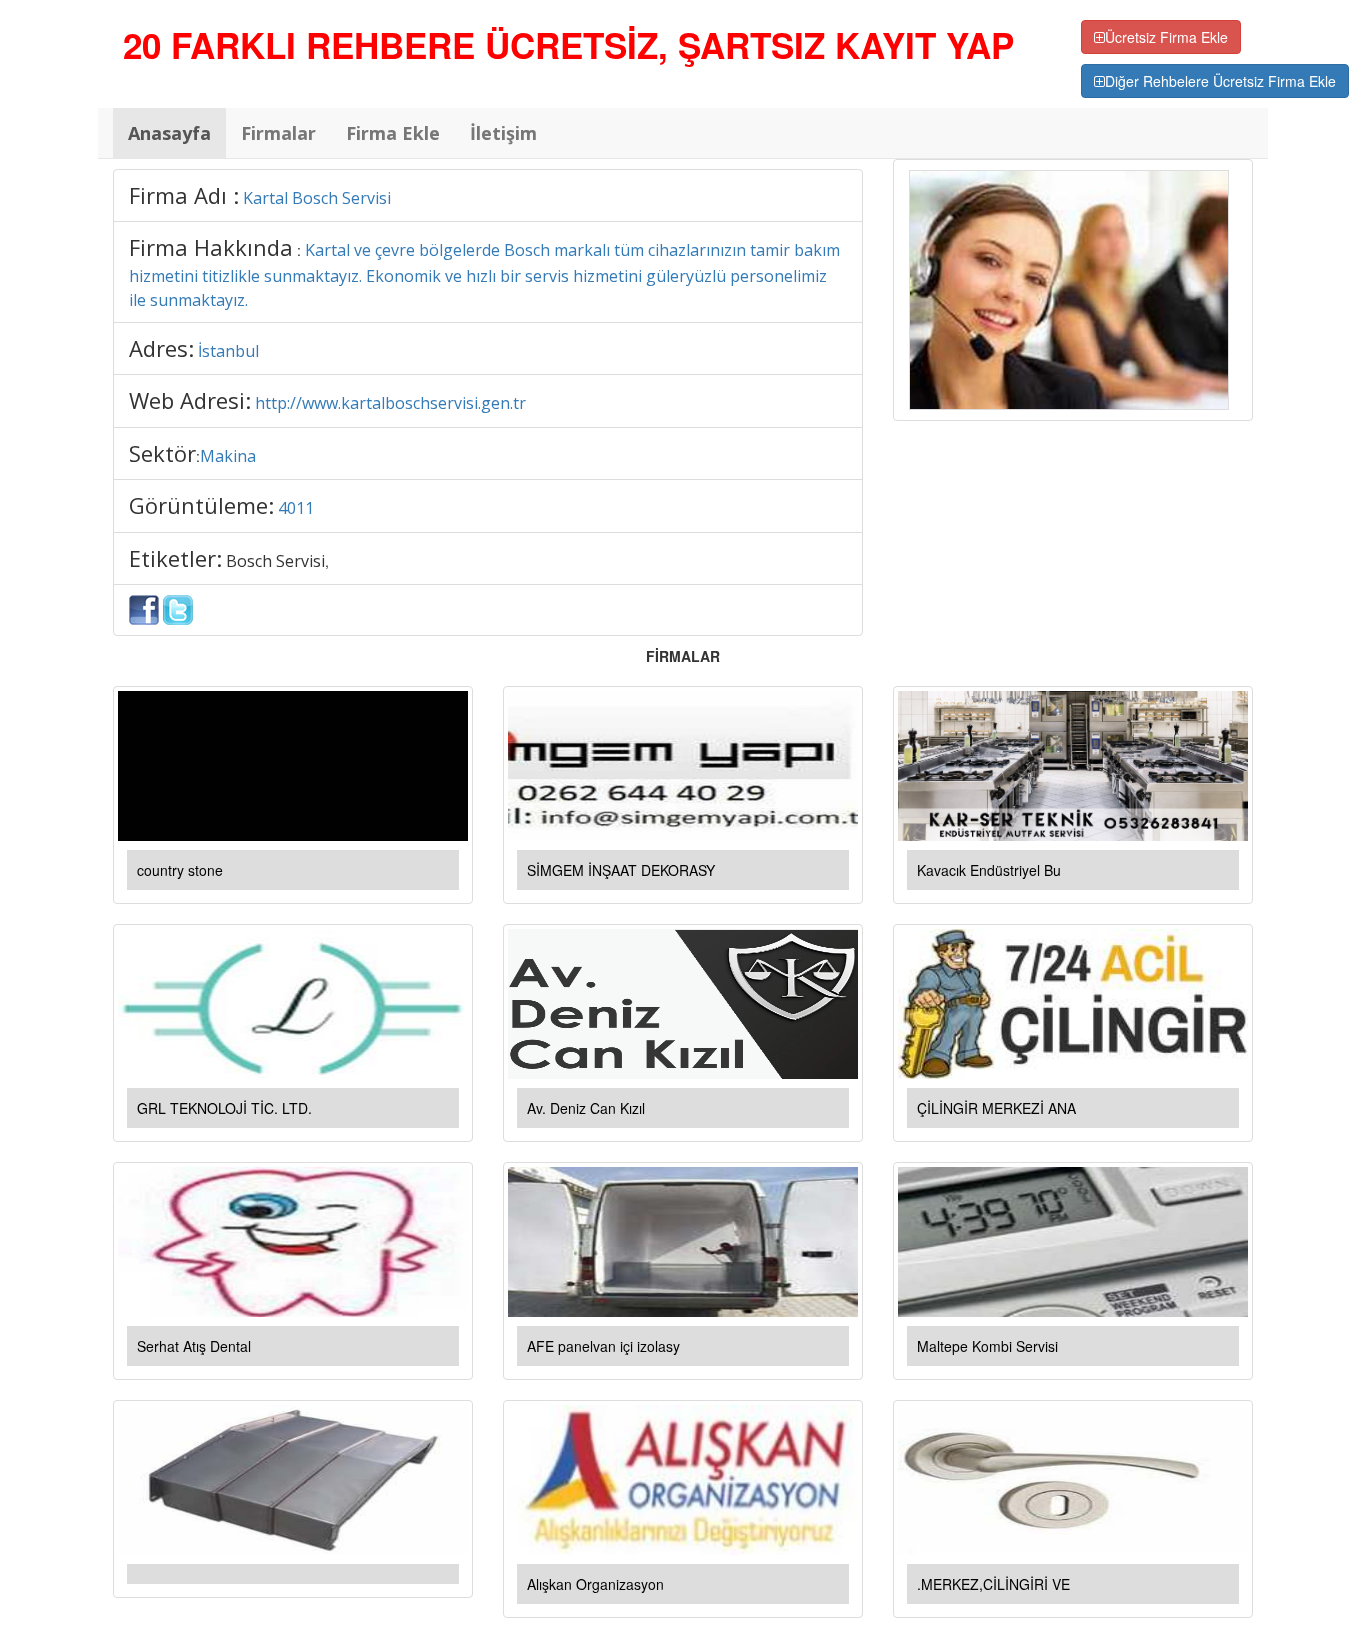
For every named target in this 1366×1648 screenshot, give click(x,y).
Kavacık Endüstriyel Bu (989, 870)
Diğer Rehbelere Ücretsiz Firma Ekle (1220, 81)
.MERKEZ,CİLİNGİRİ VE (993, 1584)
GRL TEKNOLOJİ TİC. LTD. (224, 1108)
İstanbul (228, 351)
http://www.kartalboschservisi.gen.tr (390, 403)
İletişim (503, 133)
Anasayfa (169, 133)
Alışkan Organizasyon (595, 1584)
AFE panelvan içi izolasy (603, 1346)
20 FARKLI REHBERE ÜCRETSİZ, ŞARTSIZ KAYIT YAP (568, 45)
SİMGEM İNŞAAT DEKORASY (621, 870)
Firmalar (278, 133)
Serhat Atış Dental (194, 1346)
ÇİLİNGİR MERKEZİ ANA (996, 1108)
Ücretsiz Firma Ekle (1166, 37)
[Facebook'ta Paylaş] (144, 608)
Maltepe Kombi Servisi (987, 1346)
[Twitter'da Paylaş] (178, 608)
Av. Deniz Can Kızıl (586, 1108)
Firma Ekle (393, 133)
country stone (180, 870)
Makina (228, 456)
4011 (296, 508)
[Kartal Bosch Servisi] (1069, 288)
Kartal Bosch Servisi (317, 198)
